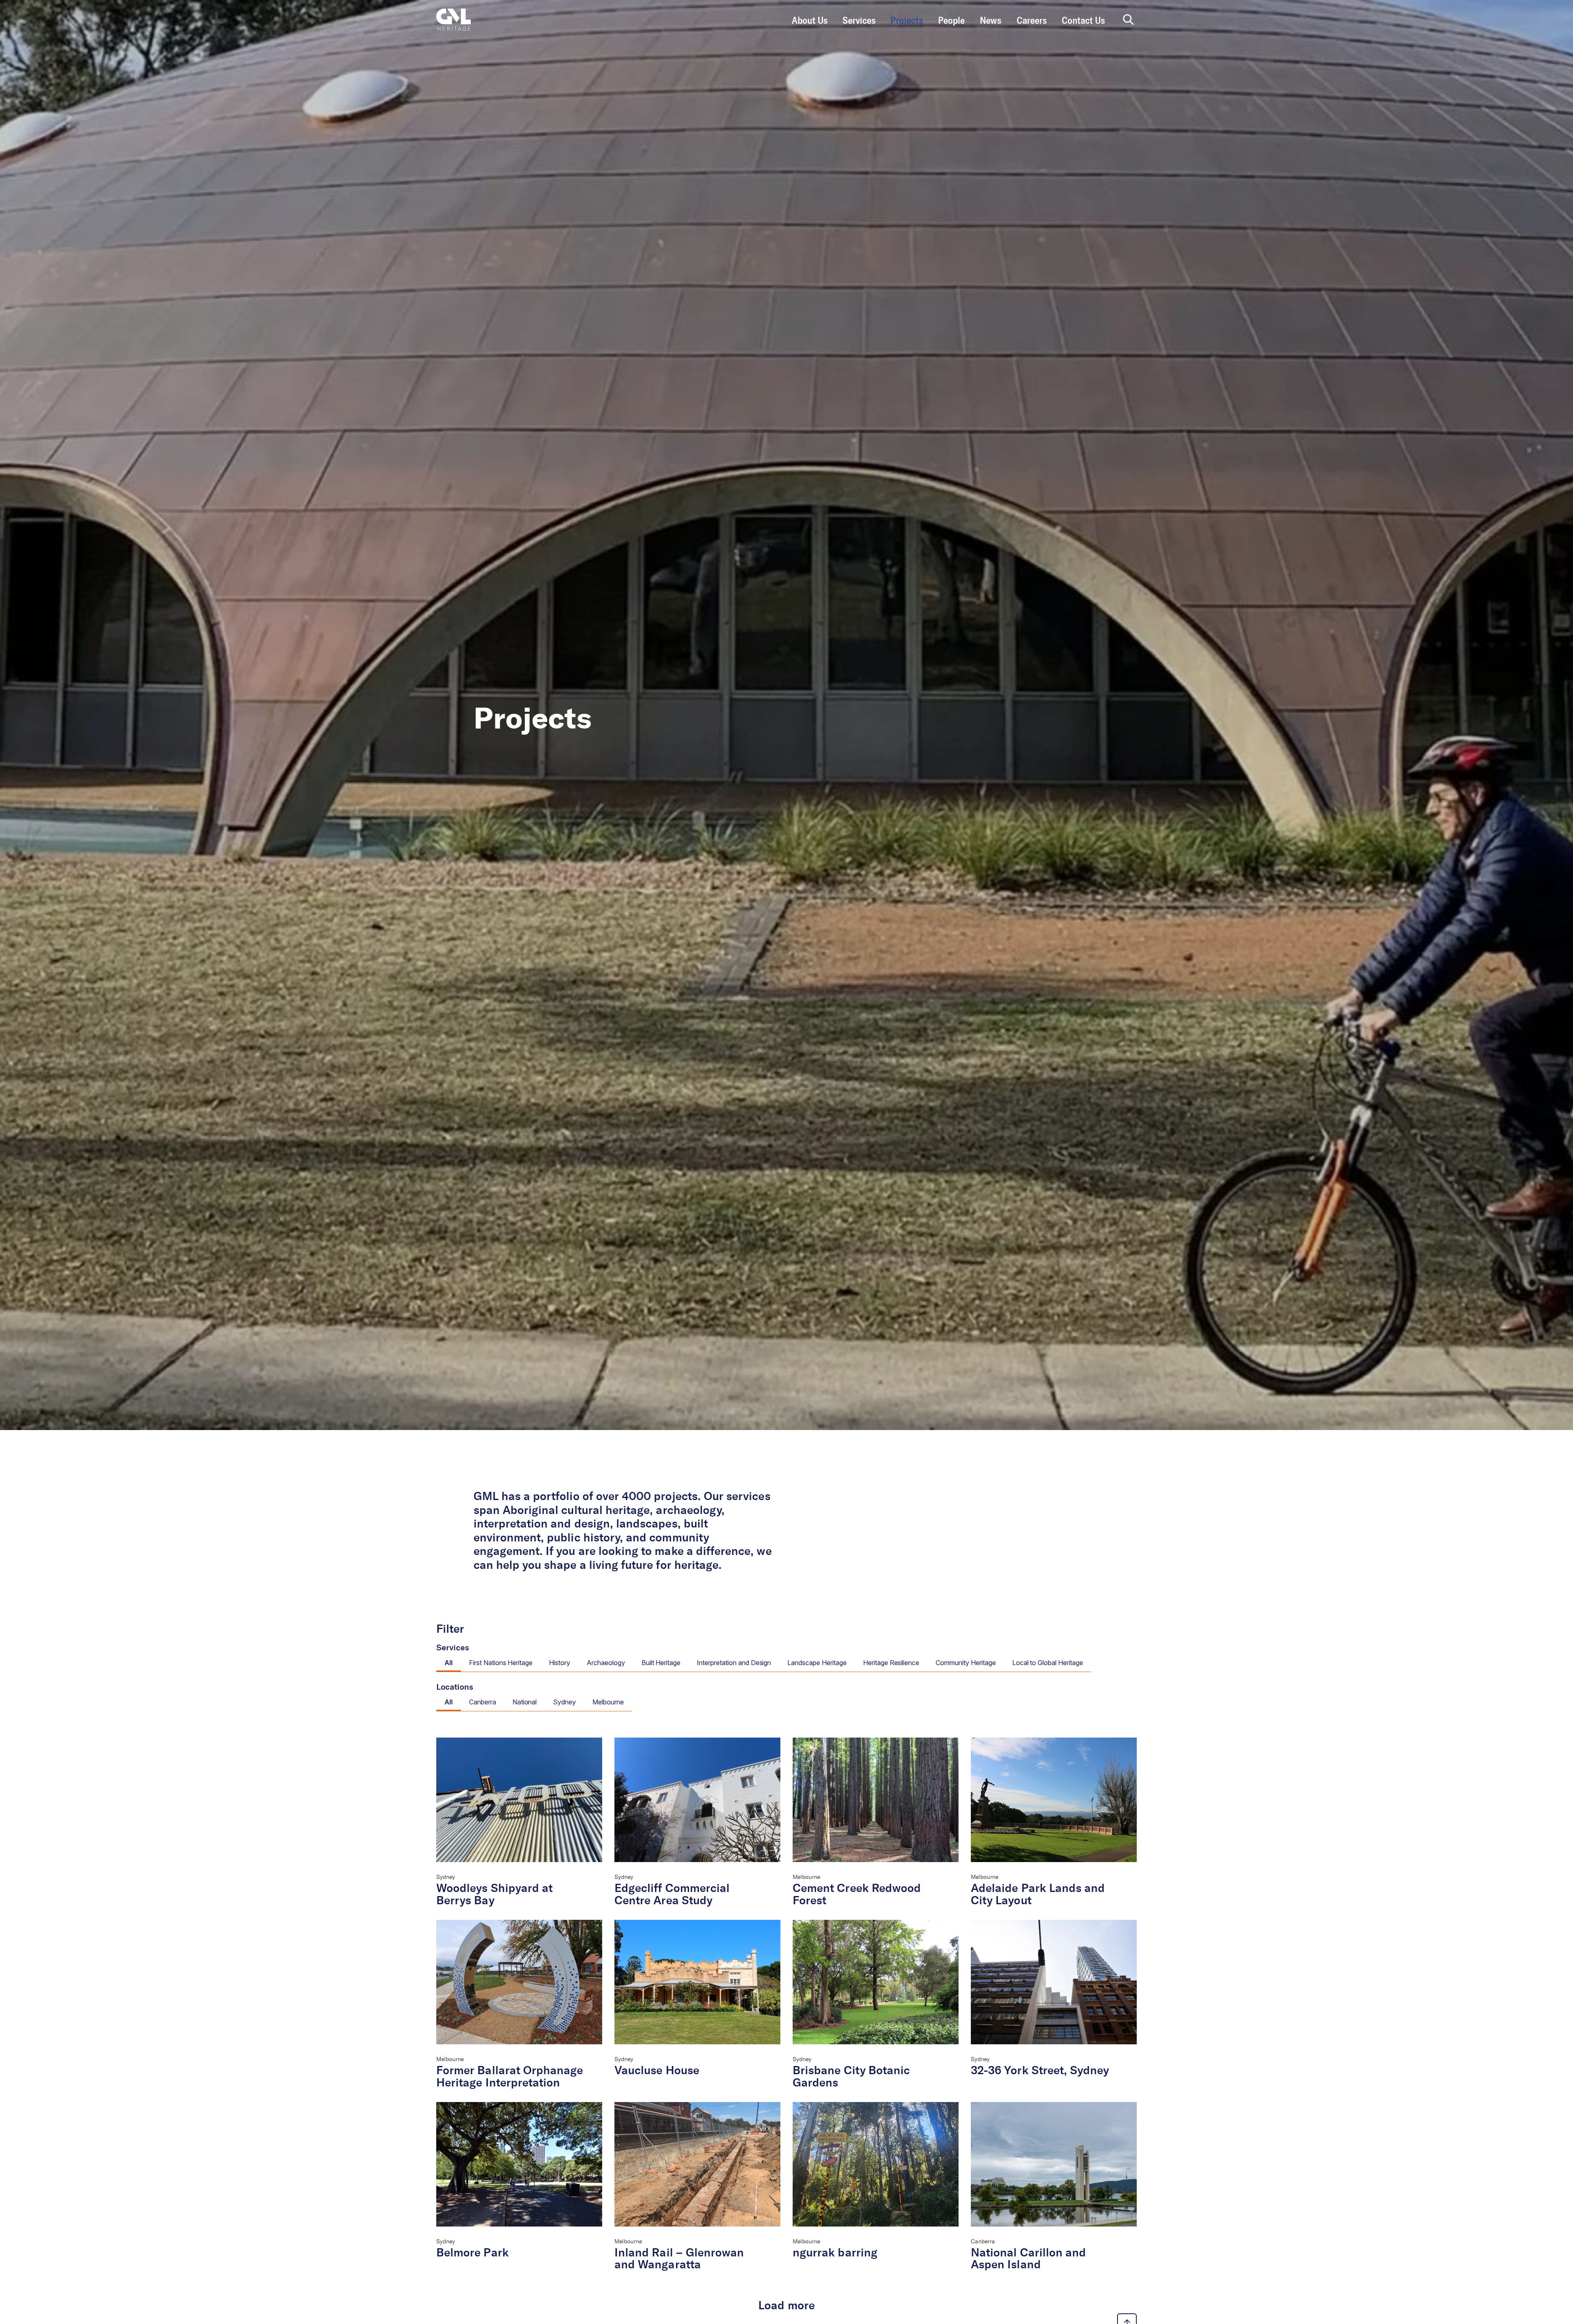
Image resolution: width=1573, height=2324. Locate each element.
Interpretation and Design (734, 1663)
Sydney (564, 1702)
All (449, 1663)
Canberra (483, 1702)
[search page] (1129, 20)
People (951, 21)
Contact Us (1083, 21)
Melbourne (608, 1702)
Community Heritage (966, 1663)
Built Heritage (661, 1663)
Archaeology (606, 1663)
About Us (810, 21)
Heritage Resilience (891, 1663)
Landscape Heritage (817, 1663)
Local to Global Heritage (1048, 1663)
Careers (1032, 21)
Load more (786, 2306)
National (525, 1702)
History (560, 1663)
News (990, 21)
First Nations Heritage (501, 1663)
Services (859, 21)
